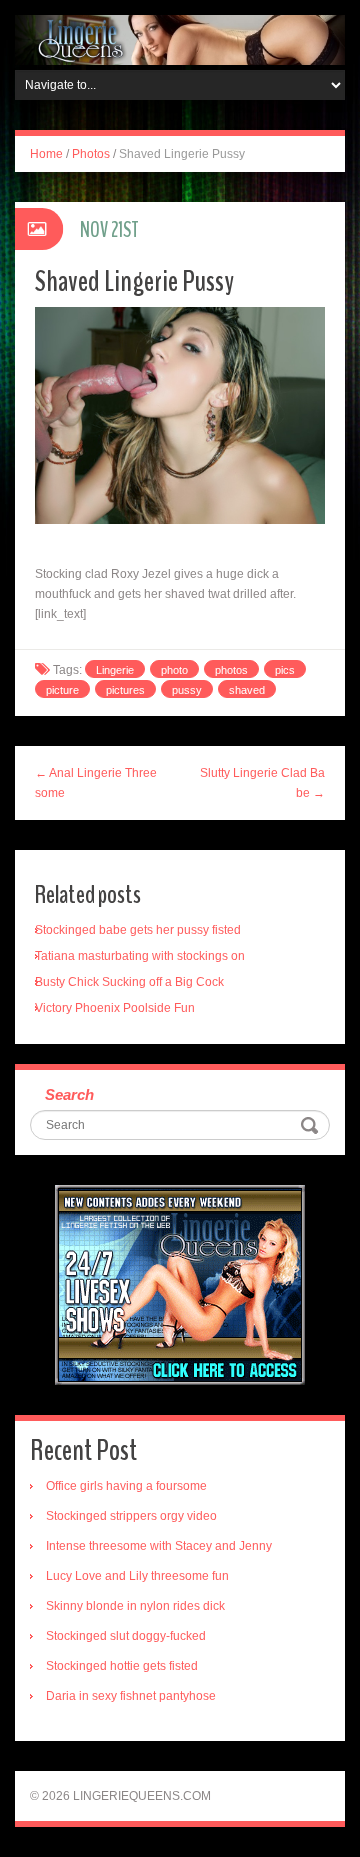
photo (174, 670)
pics (285, 670)
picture (62, 690)
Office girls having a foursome (126, 1486)
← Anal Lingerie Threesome (96, 783)
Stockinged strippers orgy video (131, 1516)
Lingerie (115, 670)
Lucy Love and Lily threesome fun (137, 1576)
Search (69, 1094)
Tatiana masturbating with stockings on (140, 956)
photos (231, 670)
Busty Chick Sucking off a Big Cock (129, 982)
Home (46, 154)
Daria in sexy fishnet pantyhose (131, 1696)
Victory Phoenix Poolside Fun (115, 1008)
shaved (247, 690)
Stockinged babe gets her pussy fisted (138, 930)
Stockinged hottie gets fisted (122, 1666)
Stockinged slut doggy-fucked (126, 1636)
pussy (187, 690)
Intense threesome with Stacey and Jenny (159, 1546)
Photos (91, 154)
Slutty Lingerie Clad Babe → (262, 783)
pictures (125, 690)
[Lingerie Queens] (180, 39)
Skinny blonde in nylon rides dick (135, 1606)
